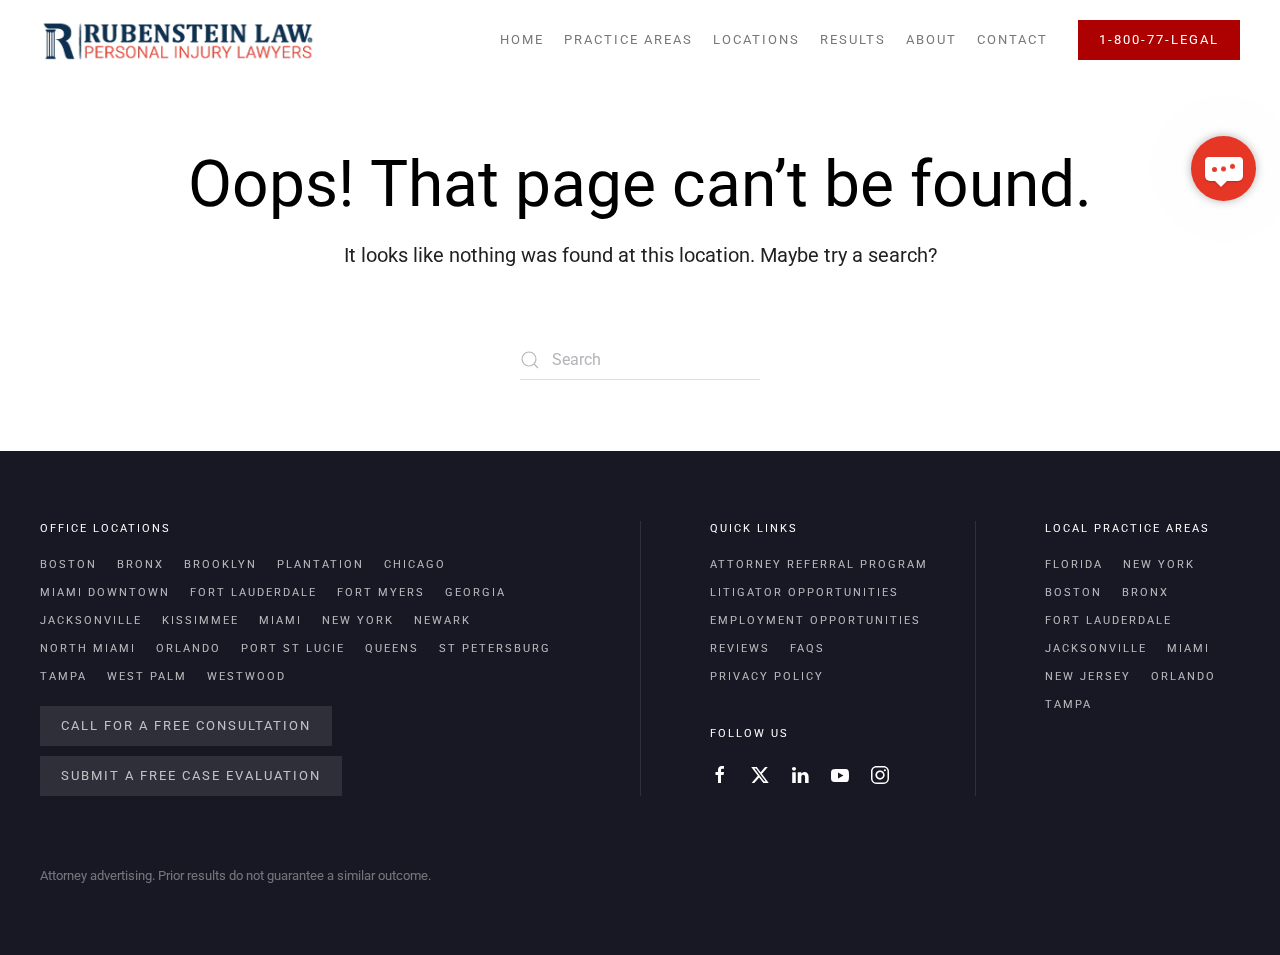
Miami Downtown (105, 592)
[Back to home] (177, 40)
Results (853, 39)
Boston (68, 564)
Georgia (475, 592)
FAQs (807, 648)
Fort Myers (381, 592)
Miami (280, 620)
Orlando (188, 648)
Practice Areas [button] (628, 39)
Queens (392, 648)
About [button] (931, 39)
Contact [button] (1012, 39)
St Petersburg (495, 648)
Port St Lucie (293, 648)
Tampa (63, 676)
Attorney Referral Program (819, 564)
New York (358, 620)
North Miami (88, 648)
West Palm (147, 676)
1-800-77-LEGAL (1159, 39)
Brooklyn (220, 564)
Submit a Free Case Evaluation (191, 775)
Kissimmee (200, 620)
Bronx (140, 564)
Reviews (740, 648)
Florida (1074, 564)
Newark (442, 620)
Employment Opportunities (815, 620)
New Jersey (1088, 676)
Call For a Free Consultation (186, 725)
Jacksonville (91, 620)
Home (522, 39)
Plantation (320, 564)
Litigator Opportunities (804, 592)
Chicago (415, 564)
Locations (756, 39)
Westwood (246, 676)
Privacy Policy (767, 676)
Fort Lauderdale (253, 592)
